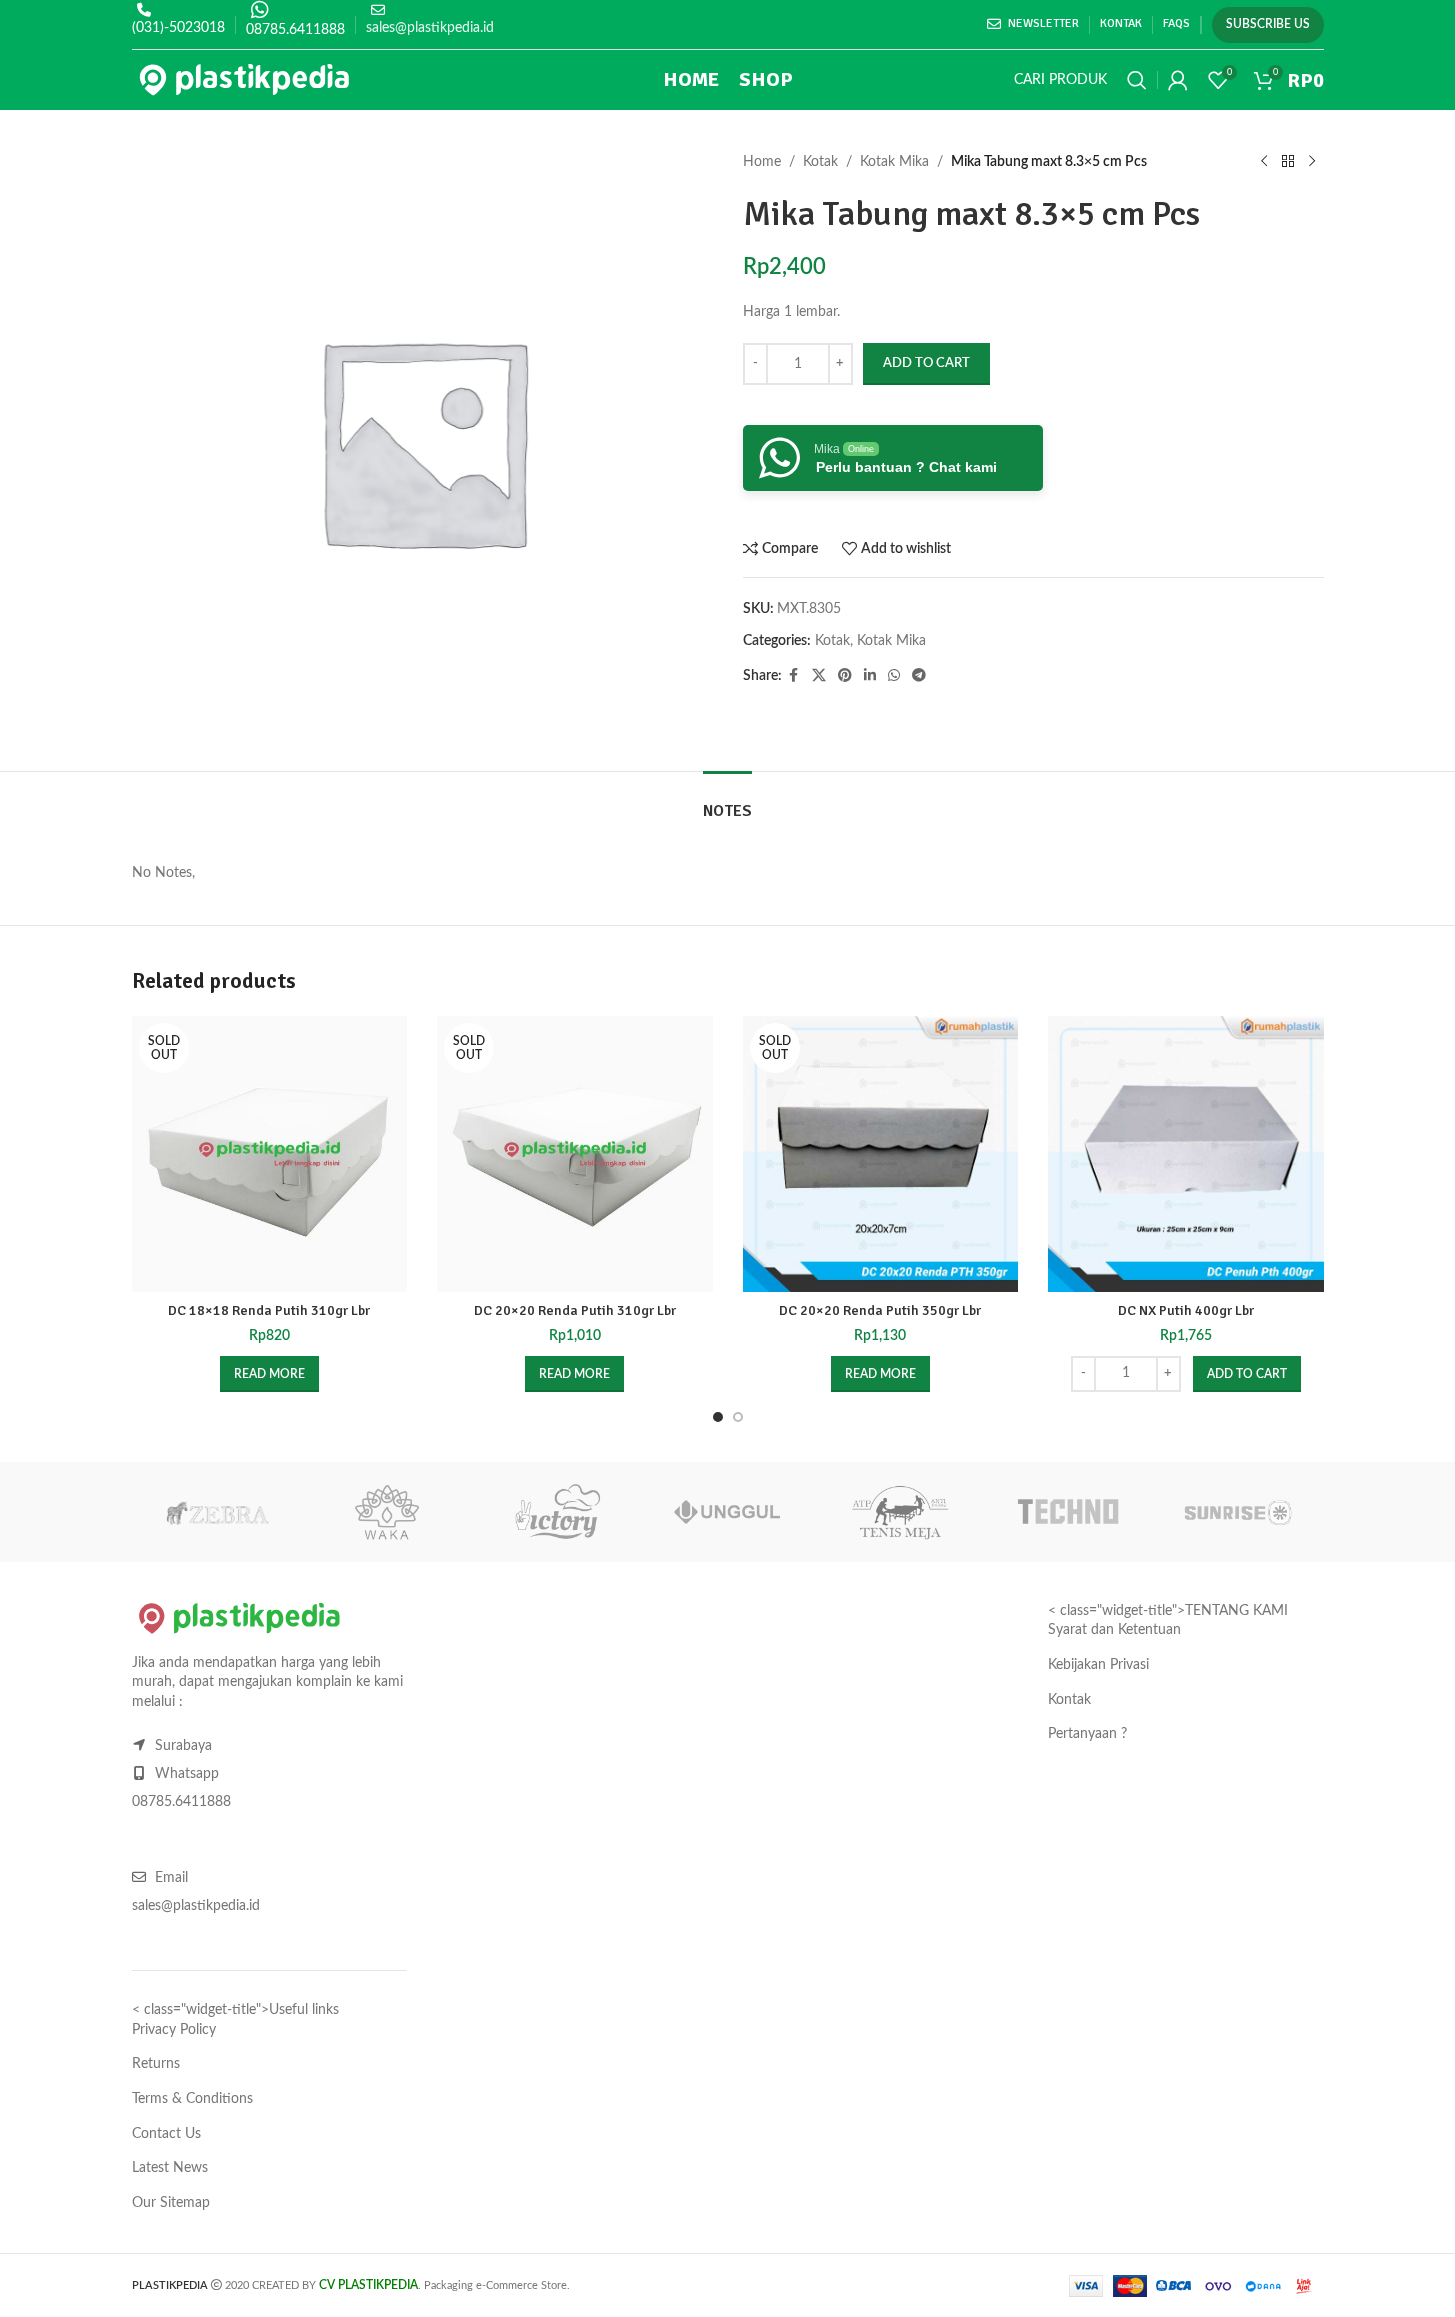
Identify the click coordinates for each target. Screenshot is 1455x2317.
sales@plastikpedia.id (430, 28)
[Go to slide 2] (738, 1417)
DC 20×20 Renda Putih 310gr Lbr (575, 1310)
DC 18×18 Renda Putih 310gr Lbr (269, 1310)
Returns (156, 2064)
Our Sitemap (171, 2203)
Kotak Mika (894, 162)
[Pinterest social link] (845, 676)
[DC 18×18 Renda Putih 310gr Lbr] (270, 1154)
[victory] (557, 1512)
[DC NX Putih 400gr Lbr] (1186, 1154)
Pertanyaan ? (1087, 1734)
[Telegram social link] (919, 676)
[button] (1247, 1374)
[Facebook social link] (794, 676)
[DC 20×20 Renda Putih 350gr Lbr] (881, 1154)
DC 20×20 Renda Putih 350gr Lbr (880, 1310)
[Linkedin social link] (870, 676)
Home (762, 162)
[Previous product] (1264, 162)
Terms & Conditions (192, 2099)
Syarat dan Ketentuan (1114, 1630)
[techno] (1068, 1512)
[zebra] (217, 1512)
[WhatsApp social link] (894, 676)
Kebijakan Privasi (1098, 1665)
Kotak (820, 162)
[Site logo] (244, 80)
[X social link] (819, 676)
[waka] (387, 1512)
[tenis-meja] (898, 1512)
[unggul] (727, 1512)
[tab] (727, 801)
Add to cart (926, 363)
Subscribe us (1268, 24)
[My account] (1178, 80)
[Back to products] (1288, 162)
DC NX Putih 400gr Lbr (1186, 1310)
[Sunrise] (1238, 1512)
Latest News (170, 2168)
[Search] (1137, 80)
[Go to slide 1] (718, 1417)
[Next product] (1312, 162)
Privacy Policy (174, 2030)
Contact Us (166, 2134)
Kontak (1069, 1700)
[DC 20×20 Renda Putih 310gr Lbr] (575, 1154)
